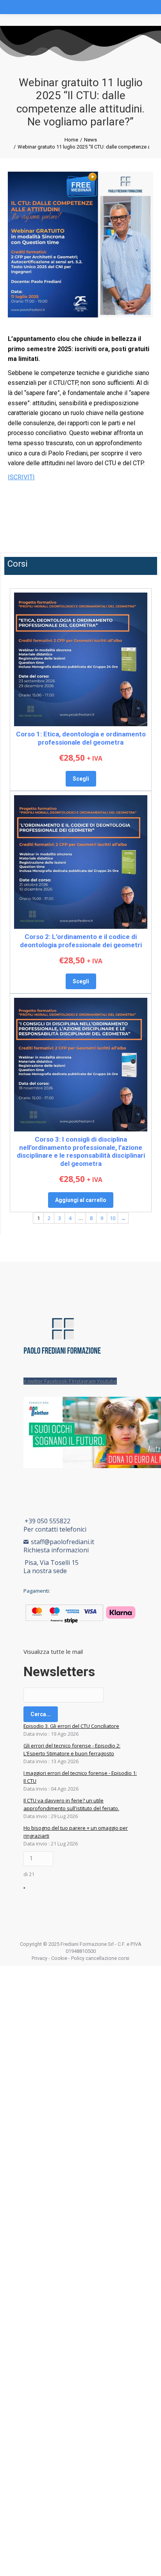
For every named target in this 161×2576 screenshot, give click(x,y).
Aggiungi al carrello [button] (81, 1200)
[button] (80, 497)
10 (113, 1218)
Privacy (39, 1958)
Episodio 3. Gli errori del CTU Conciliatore (71, 1726)
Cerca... (41, 1714)
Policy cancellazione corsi (100, 1958)
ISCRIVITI (21, 477)
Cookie (59, 1958)
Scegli (81, 779)
